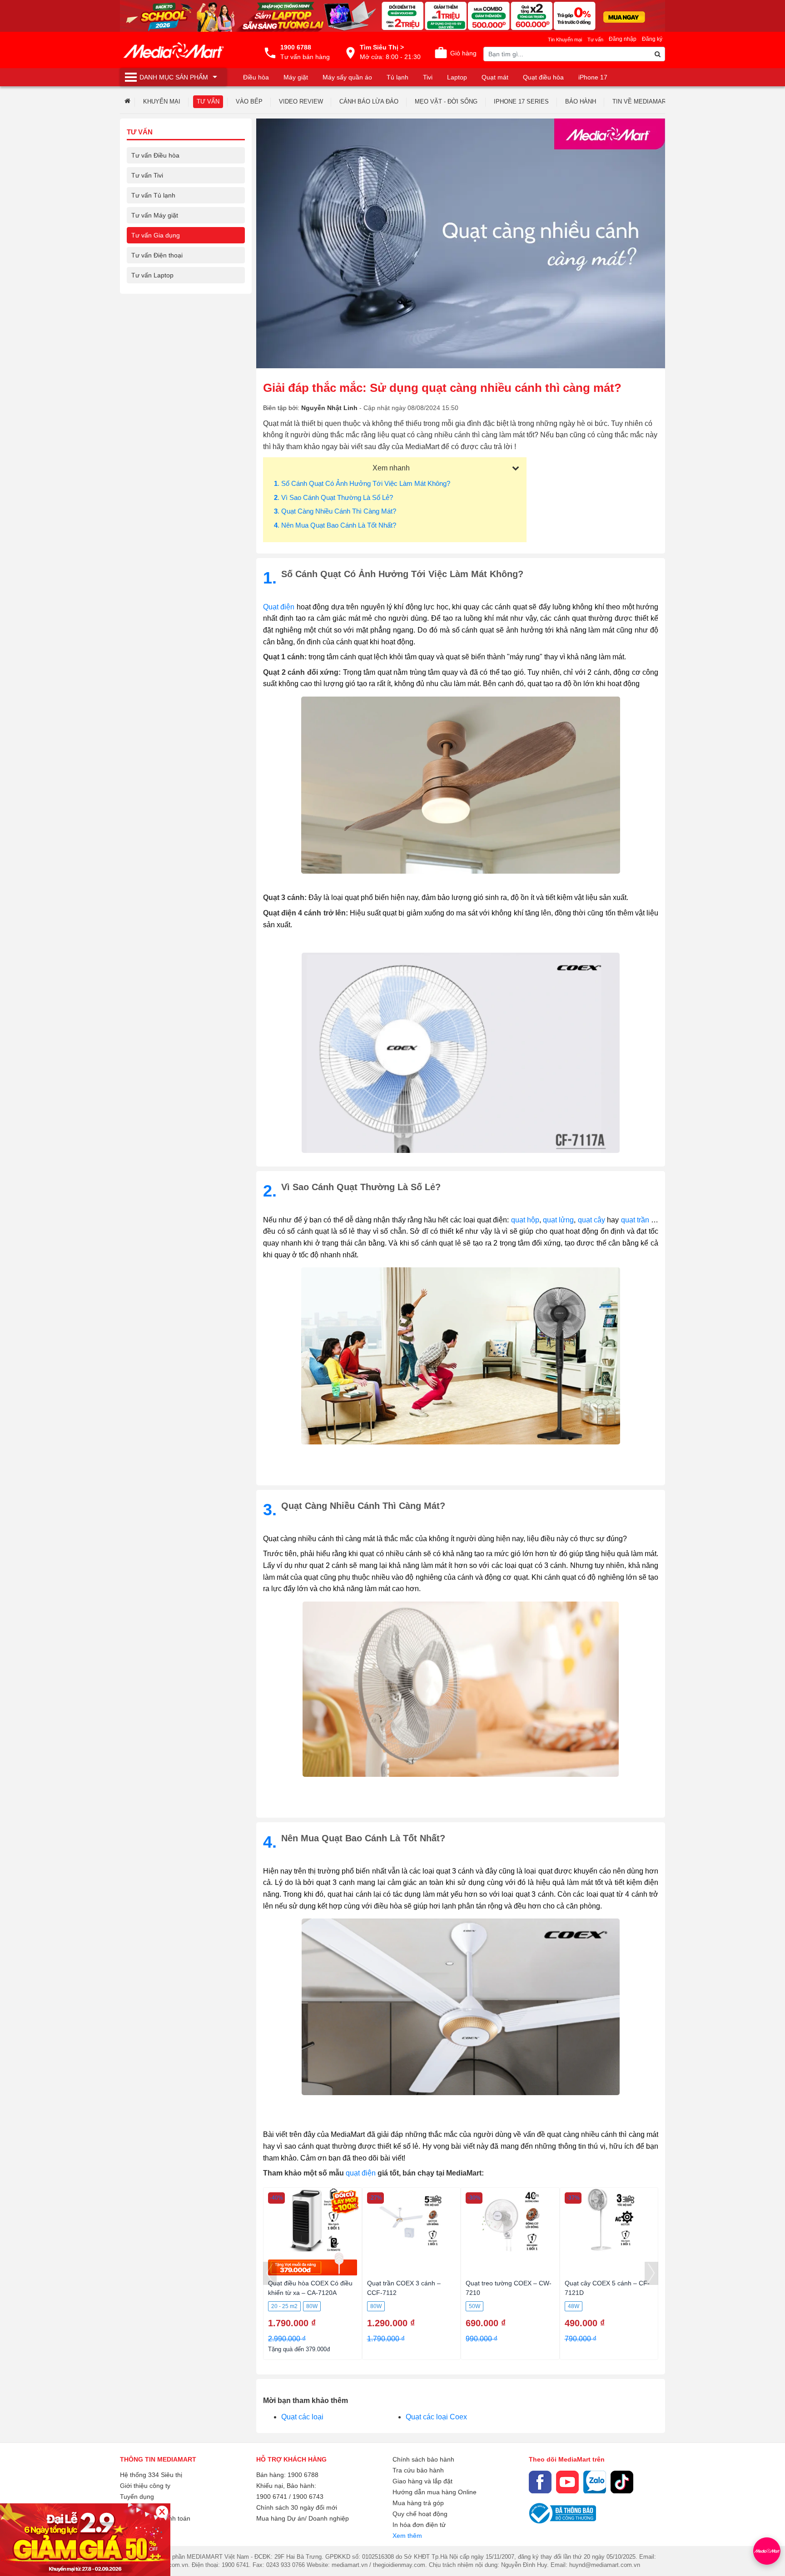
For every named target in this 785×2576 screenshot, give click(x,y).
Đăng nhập (623, 39)
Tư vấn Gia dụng (156, 235)
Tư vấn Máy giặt (155, 215)
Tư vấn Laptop (152, 275)
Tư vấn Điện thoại (157, 255)
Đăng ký (652, 39)
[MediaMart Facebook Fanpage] (540, 2482)
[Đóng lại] (162, 2512)
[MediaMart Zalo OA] (595, 2482)
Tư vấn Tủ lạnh (153, 195)
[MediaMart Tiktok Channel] (622, 2482)
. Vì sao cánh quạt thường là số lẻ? (333, 497)
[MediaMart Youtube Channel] (567, 2482)
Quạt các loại (302, 2417)
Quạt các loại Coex (436, 2417)
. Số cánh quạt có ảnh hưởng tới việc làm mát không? (362, 483)
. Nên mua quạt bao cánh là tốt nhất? (335, 525)
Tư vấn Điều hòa (155, 155)
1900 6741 (272, 2497)
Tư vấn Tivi (147, 175)
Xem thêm (407, 2536)
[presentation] (270, 2273)
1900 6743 (308, 2497)
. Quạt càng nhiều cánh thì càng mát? (335, 511)
